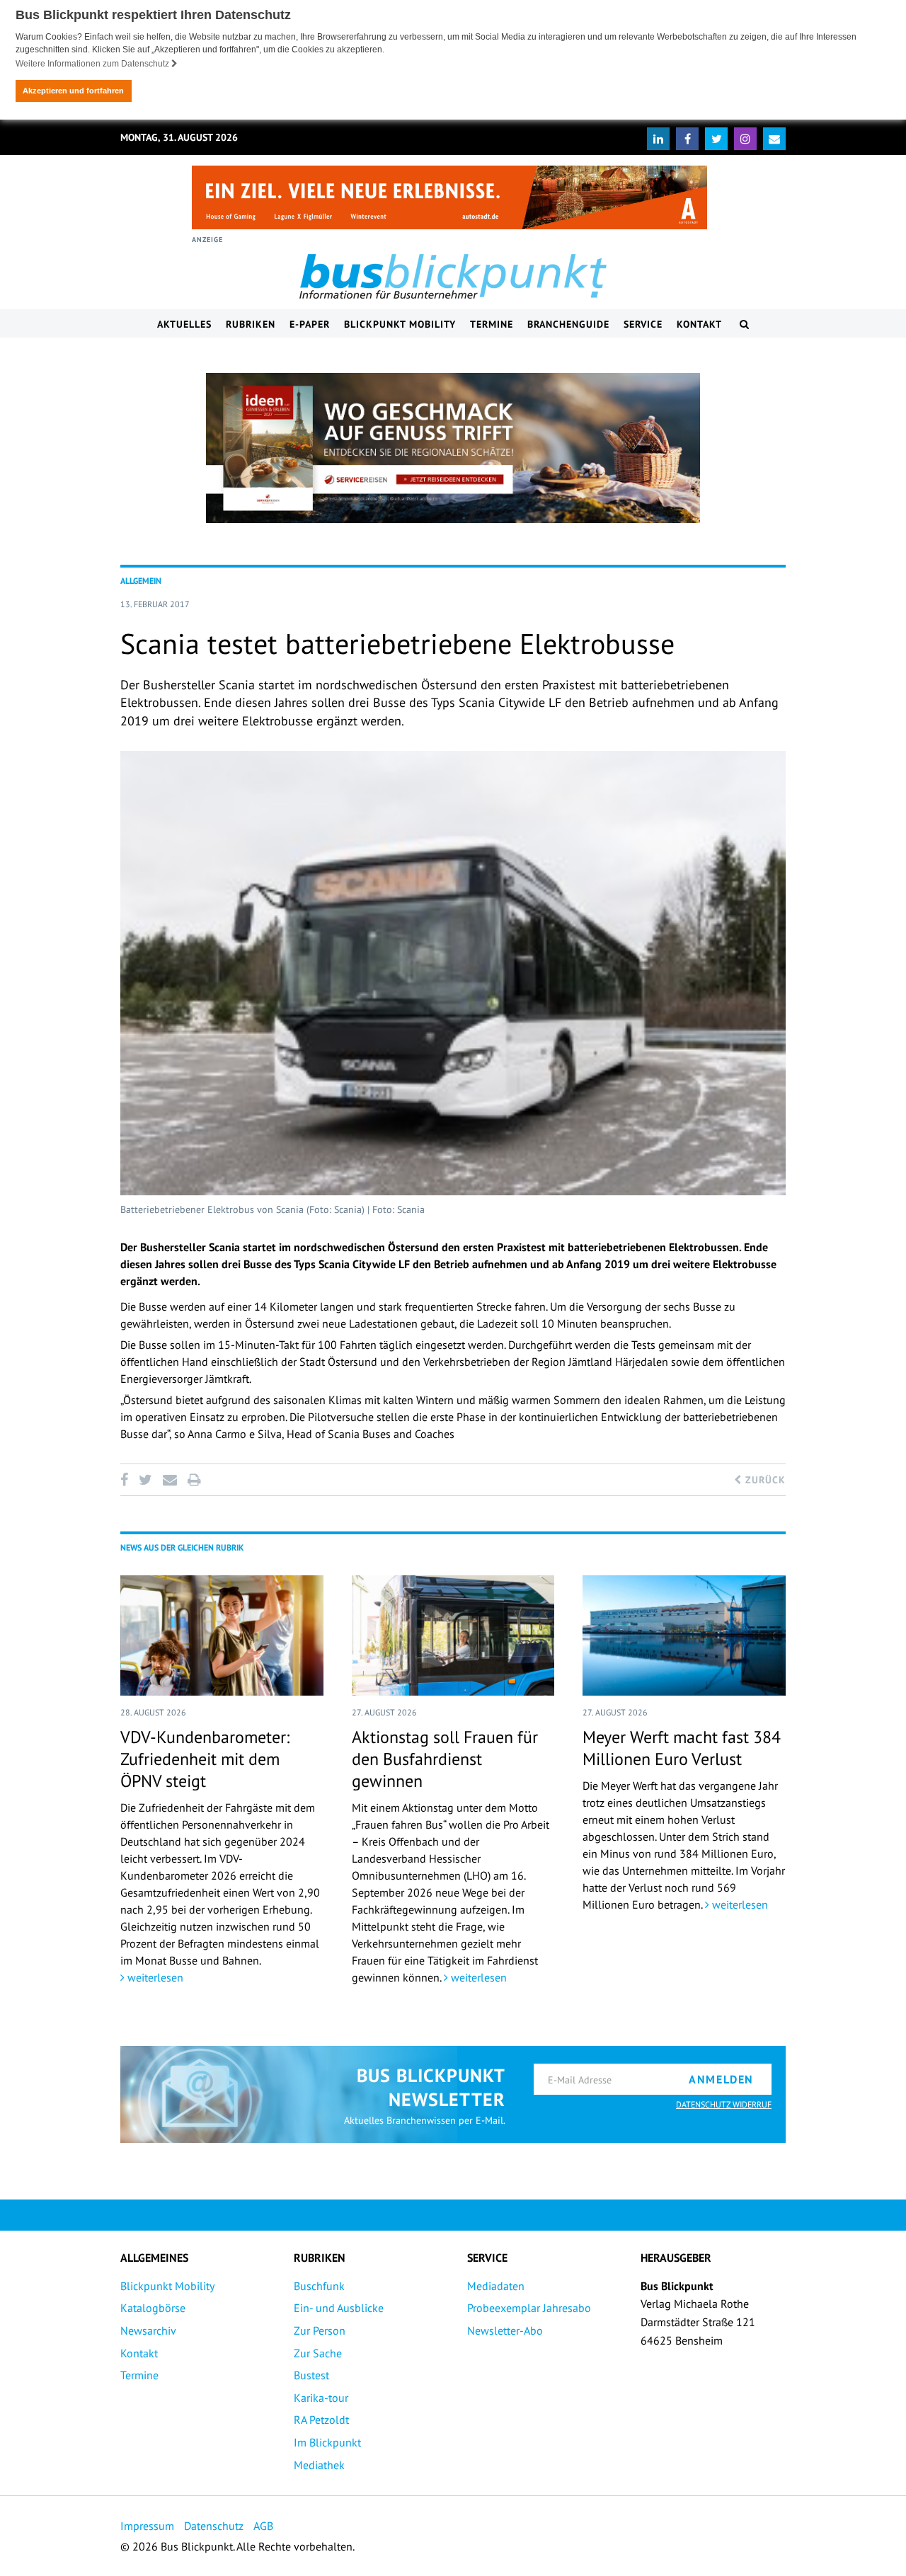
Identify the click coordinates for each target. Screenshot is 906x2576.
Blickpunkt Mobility (400, 324)
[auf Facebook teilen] (127, 1480)
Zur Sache (318, 2353)
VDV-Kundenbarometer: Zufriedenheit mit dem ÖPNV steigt (205, 1759)
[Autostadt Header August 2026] (449, 197)
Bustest (311, 2375)
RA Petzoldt (321, 2420)
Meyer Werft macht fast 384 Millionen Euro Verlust (682, 1748)
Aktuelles (184, 324)
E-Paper (310, 324)
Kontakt (699, 324)
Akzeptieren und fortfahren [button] (73, 91)
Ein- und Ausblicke (339, 2308)
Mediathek (319, 2465)
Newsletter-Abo (505, 2330)
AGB (263, 2526)
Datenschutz (214, 2526)
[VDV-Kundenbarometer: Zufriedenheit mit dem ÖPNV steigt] (222, 1635)
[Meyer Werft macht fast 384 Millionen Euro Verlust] (684, 1635)
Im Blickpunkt (327, 2442)
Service (643, 324)
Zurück (764, 1480)
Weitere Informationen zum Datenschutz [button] (93, 64)
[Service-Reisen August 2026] (453, 448)
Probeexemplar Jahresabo (529, 2308)
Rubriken (251, 324)
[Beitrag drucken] (194, 1480)
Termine (492, 324)
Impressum (147, 2526)
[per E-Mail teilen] (170, 1480)
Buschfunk (319, 2286)
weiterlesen (154, 1977)
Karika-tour (321, 2398)
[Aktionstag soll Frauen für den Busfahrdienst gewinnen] (453, 1635)
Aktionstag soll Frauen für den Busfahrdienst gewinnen (445, 1759)
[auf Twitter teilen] (145, 1480)
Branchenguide (568, 324)
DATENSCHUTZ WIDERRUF (724, 2104)
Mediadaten (496, 2286)
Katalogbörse (153, 2308)
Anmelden (721, 2079)
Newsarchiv (148, 2330)
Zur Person (320, 2330)
